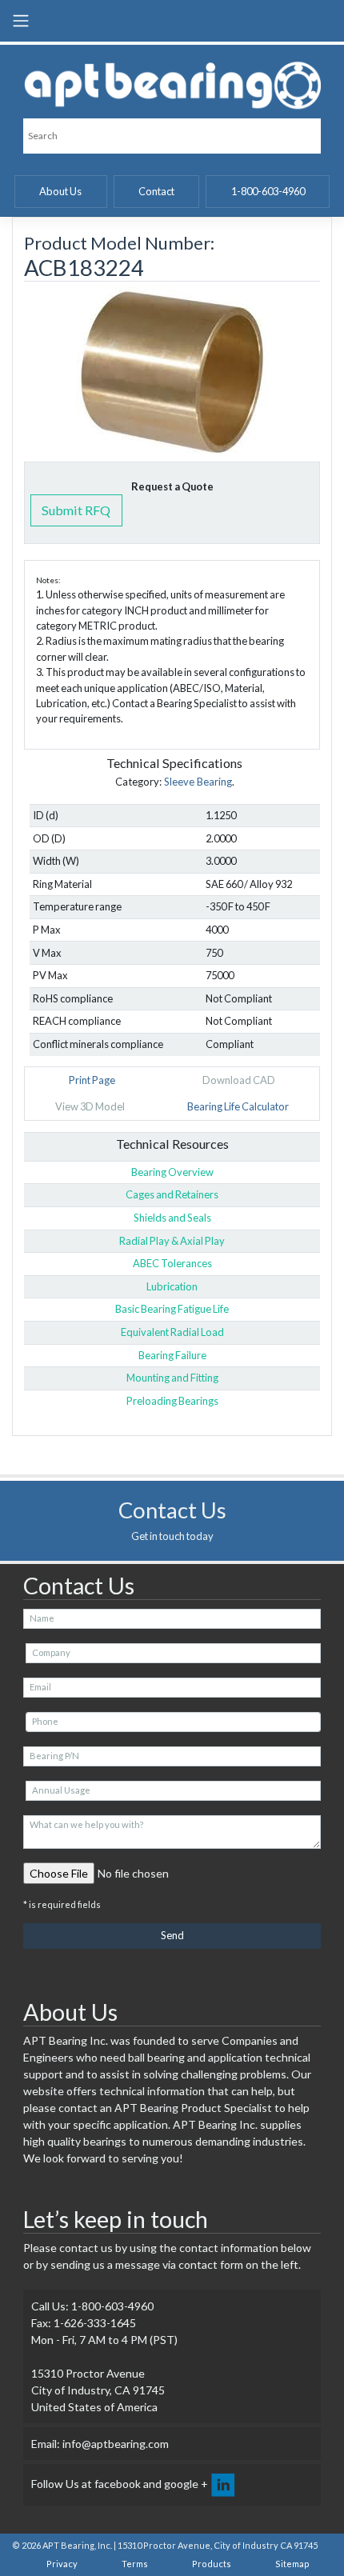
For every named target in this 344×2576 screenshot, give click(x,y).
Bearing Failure (172, 1355)
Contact (156, 191)
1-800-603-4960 (268, 191)
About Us (60, 191)
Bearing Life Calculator (238, 1106)
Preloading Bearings (172, 1401)
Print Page (92, 1080)
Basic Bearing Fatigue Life (172, 1309)
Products (212, 2564)
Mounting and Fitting (172, 1378)
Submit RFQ (76, 510)
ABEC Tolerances (172, 1263)
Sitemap (292, 2564)
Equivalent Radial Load (172, 1332)
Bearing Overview (172, 1172)
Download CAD (239, 1080)
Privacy (62, 2564)
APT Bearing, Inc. (77, 2545)
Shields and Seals (172, 1218)
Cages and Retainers (172, 1194)
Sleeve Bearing (198, 782)
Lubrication (172, 1286)
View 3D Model (90, 1106)
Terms (135, 2564)
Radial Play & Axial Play (172, 1241)
